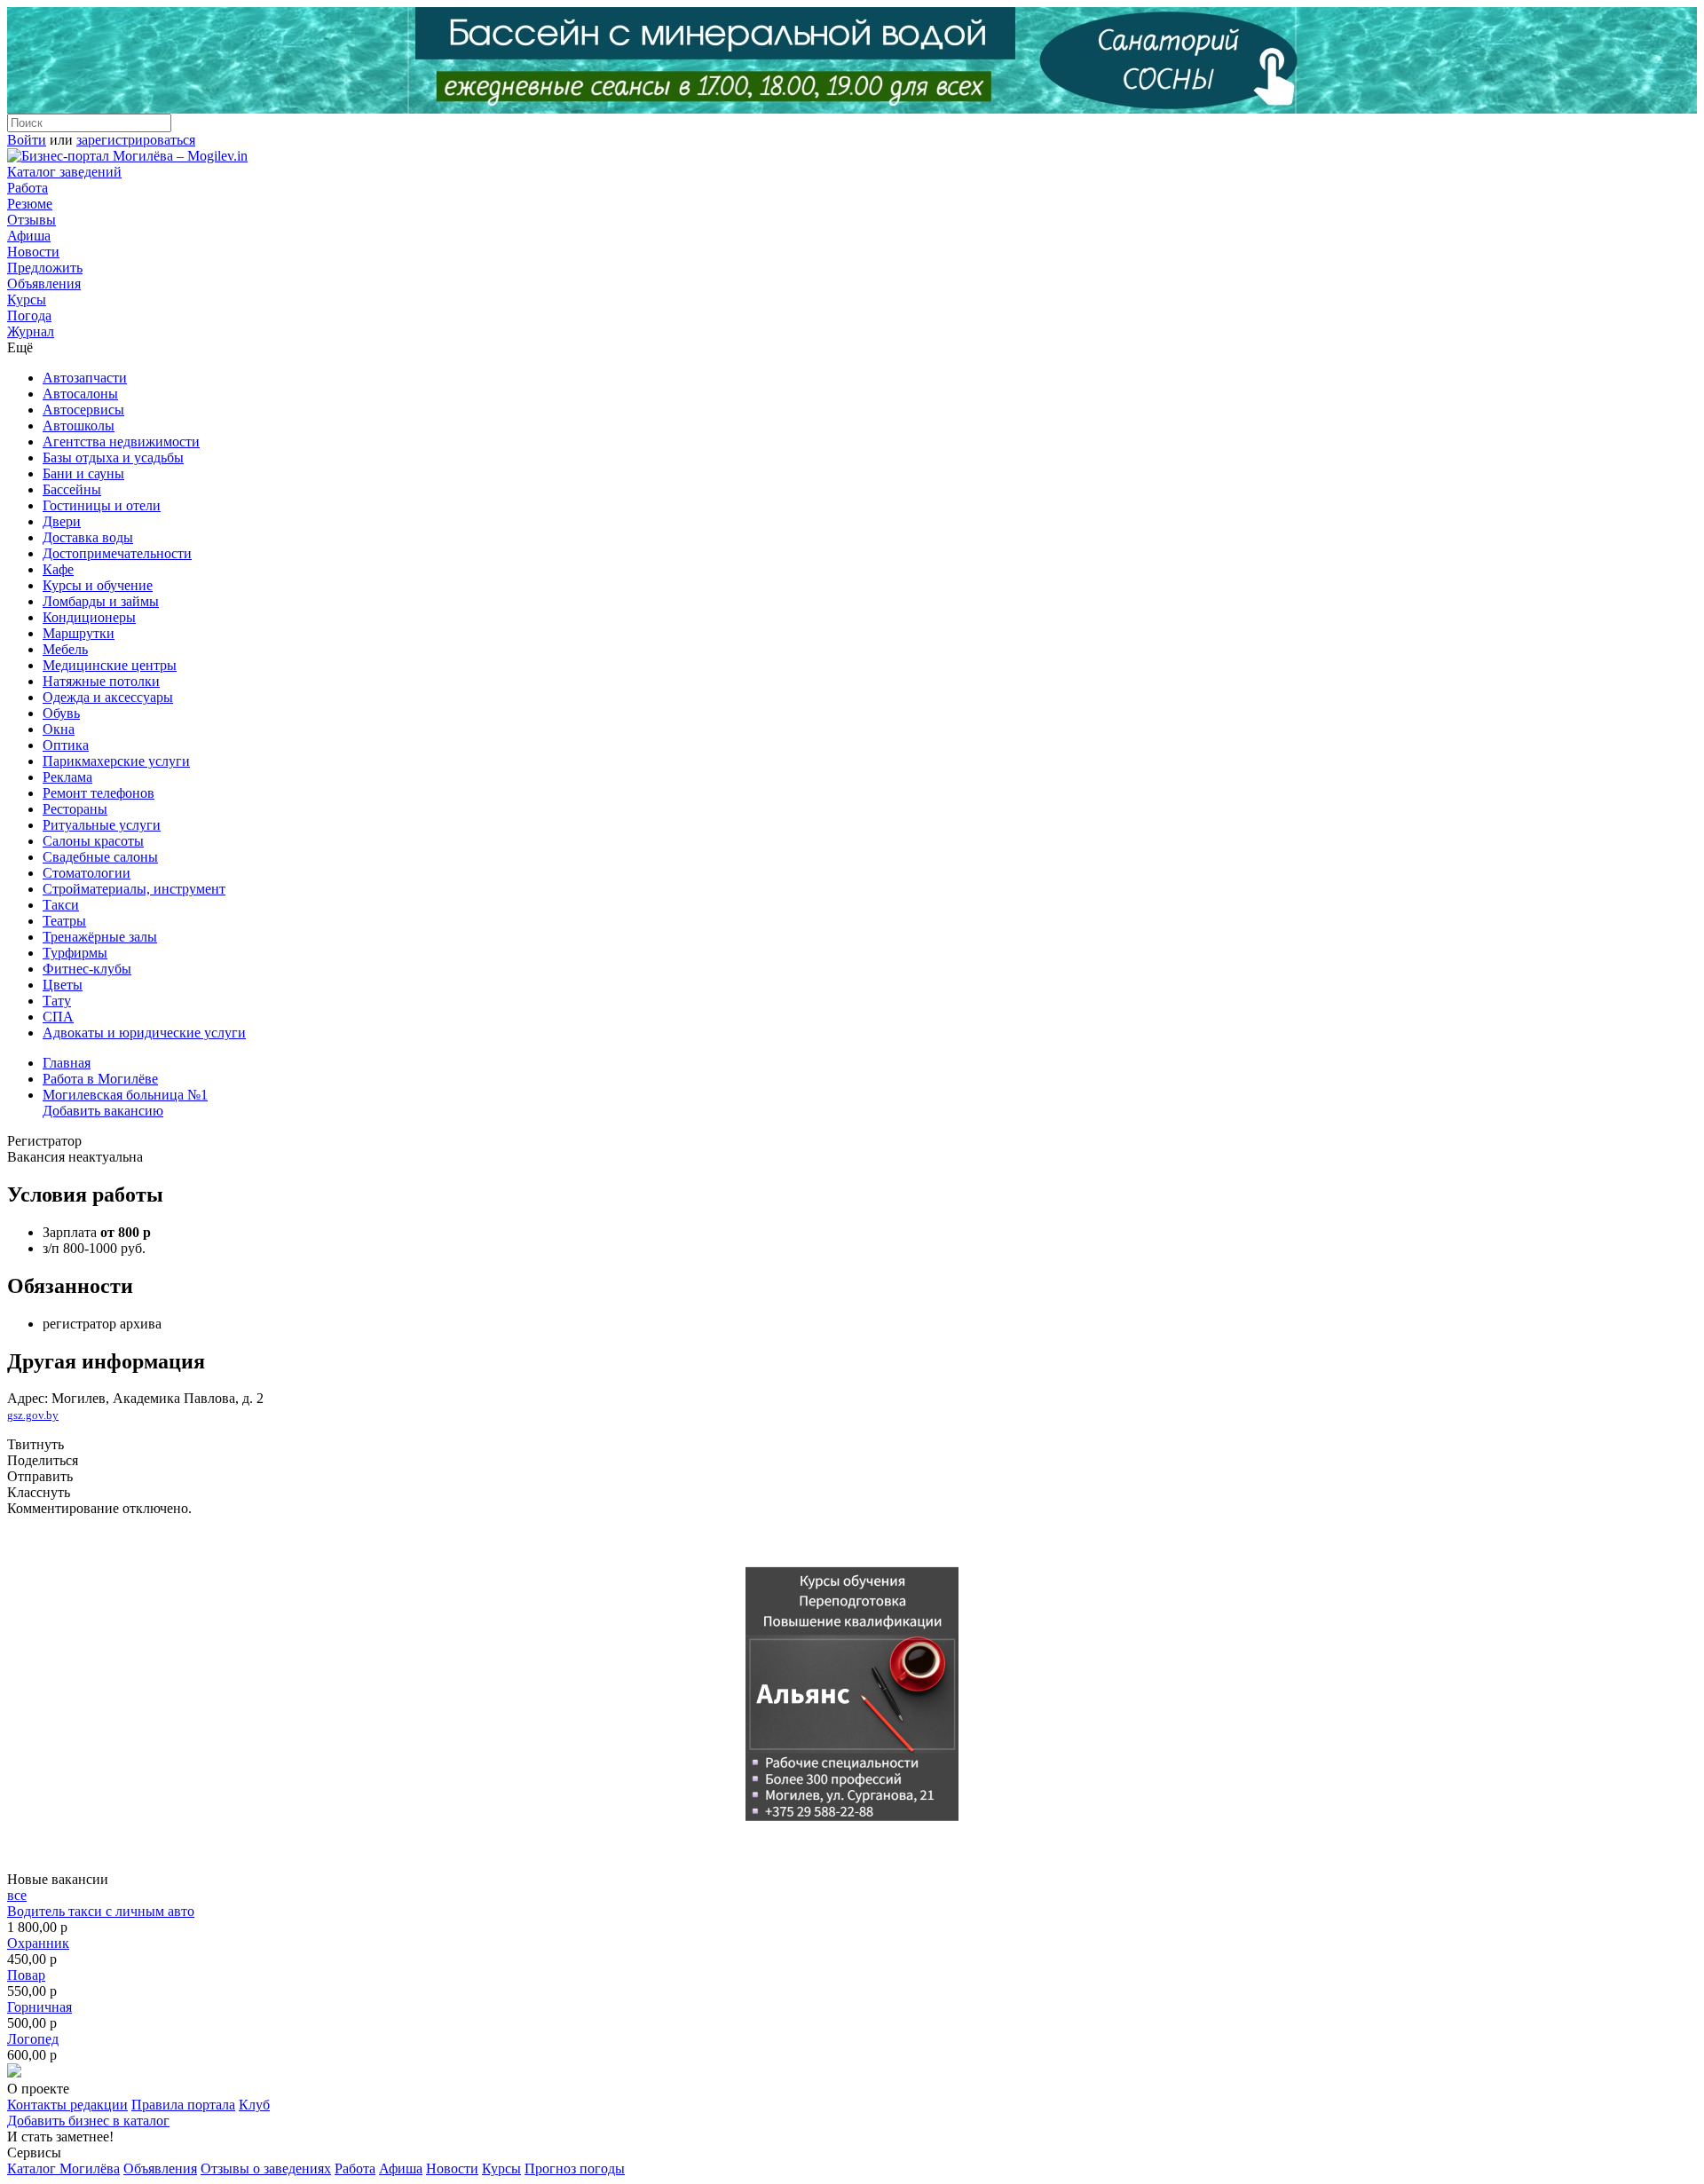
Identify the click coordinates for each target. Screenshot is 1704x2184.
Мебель (65, 649)
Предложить (45, 268)
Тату (57, 1001)
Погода (29, 315)
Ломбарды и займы (101, 601)
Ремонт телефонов (99, 793)
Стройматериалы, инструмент (134, 889)
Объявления (44, 284)
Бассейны (72, 489)
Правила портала (183, 2105)
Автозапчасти (85, 378)
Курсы (27, 300)
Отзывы (32, 220)
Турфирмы (75, 953)
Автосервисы (83, 410)
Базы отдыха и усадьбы (113, 457)
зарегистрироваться (136, 140)
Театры (64, 921)
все (17, 1895)
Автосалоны (80, 394)
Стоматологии (87, 873)
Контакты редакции (67, 2105)
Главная (67, 1063)
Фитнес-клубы (87, 969)
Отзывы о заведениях (266, 2168)
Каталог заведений (64, 172)
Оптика (66, 745)
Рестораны (75, 809)
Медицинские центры (110, 665)
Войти (27, 140)
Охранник (38, 1943)
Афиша (29, 236)
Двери (62, 521)
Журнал (31, 331)
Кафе (58, 569)
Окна (59, 729)
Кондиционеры (89, 617)
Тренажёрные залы (100, 937)
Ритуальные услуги (102, 825)
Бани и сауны (83, 473)
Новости (33, 252)
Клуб (254, 2105)
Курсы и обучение (98, 585)
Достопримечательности (117, 553)
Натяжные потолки (101, 681)
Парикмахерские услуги (116, 761)
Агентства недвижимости (121, 442)
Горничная (39, 2007)
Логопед (33, 2039)
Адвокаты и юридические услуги (144, 1033)
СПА (58, 1017)
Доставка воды (88, 537)
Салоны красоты (93, 841)
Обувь (61, 713)
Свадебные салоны (100, 857)
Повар (26, 1975)
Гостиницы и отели (102, 505)
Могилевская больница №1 (125, 1095)
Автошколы (79, 426)
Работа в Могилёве (100, 1079)
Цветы (63, 985)
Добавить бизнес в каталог (88, 2121)
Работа (28, 188)
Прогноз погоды (575, 2168)
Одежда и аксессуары (108, 697)
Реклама (67, 777)
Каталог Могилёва (63, 2168)
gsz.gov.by (33, 1415)
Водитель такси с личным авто (101, 1911)
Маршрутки (79, 633)
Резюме (30, 204)
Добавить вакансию (103, 1111)
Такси (61, 905)
